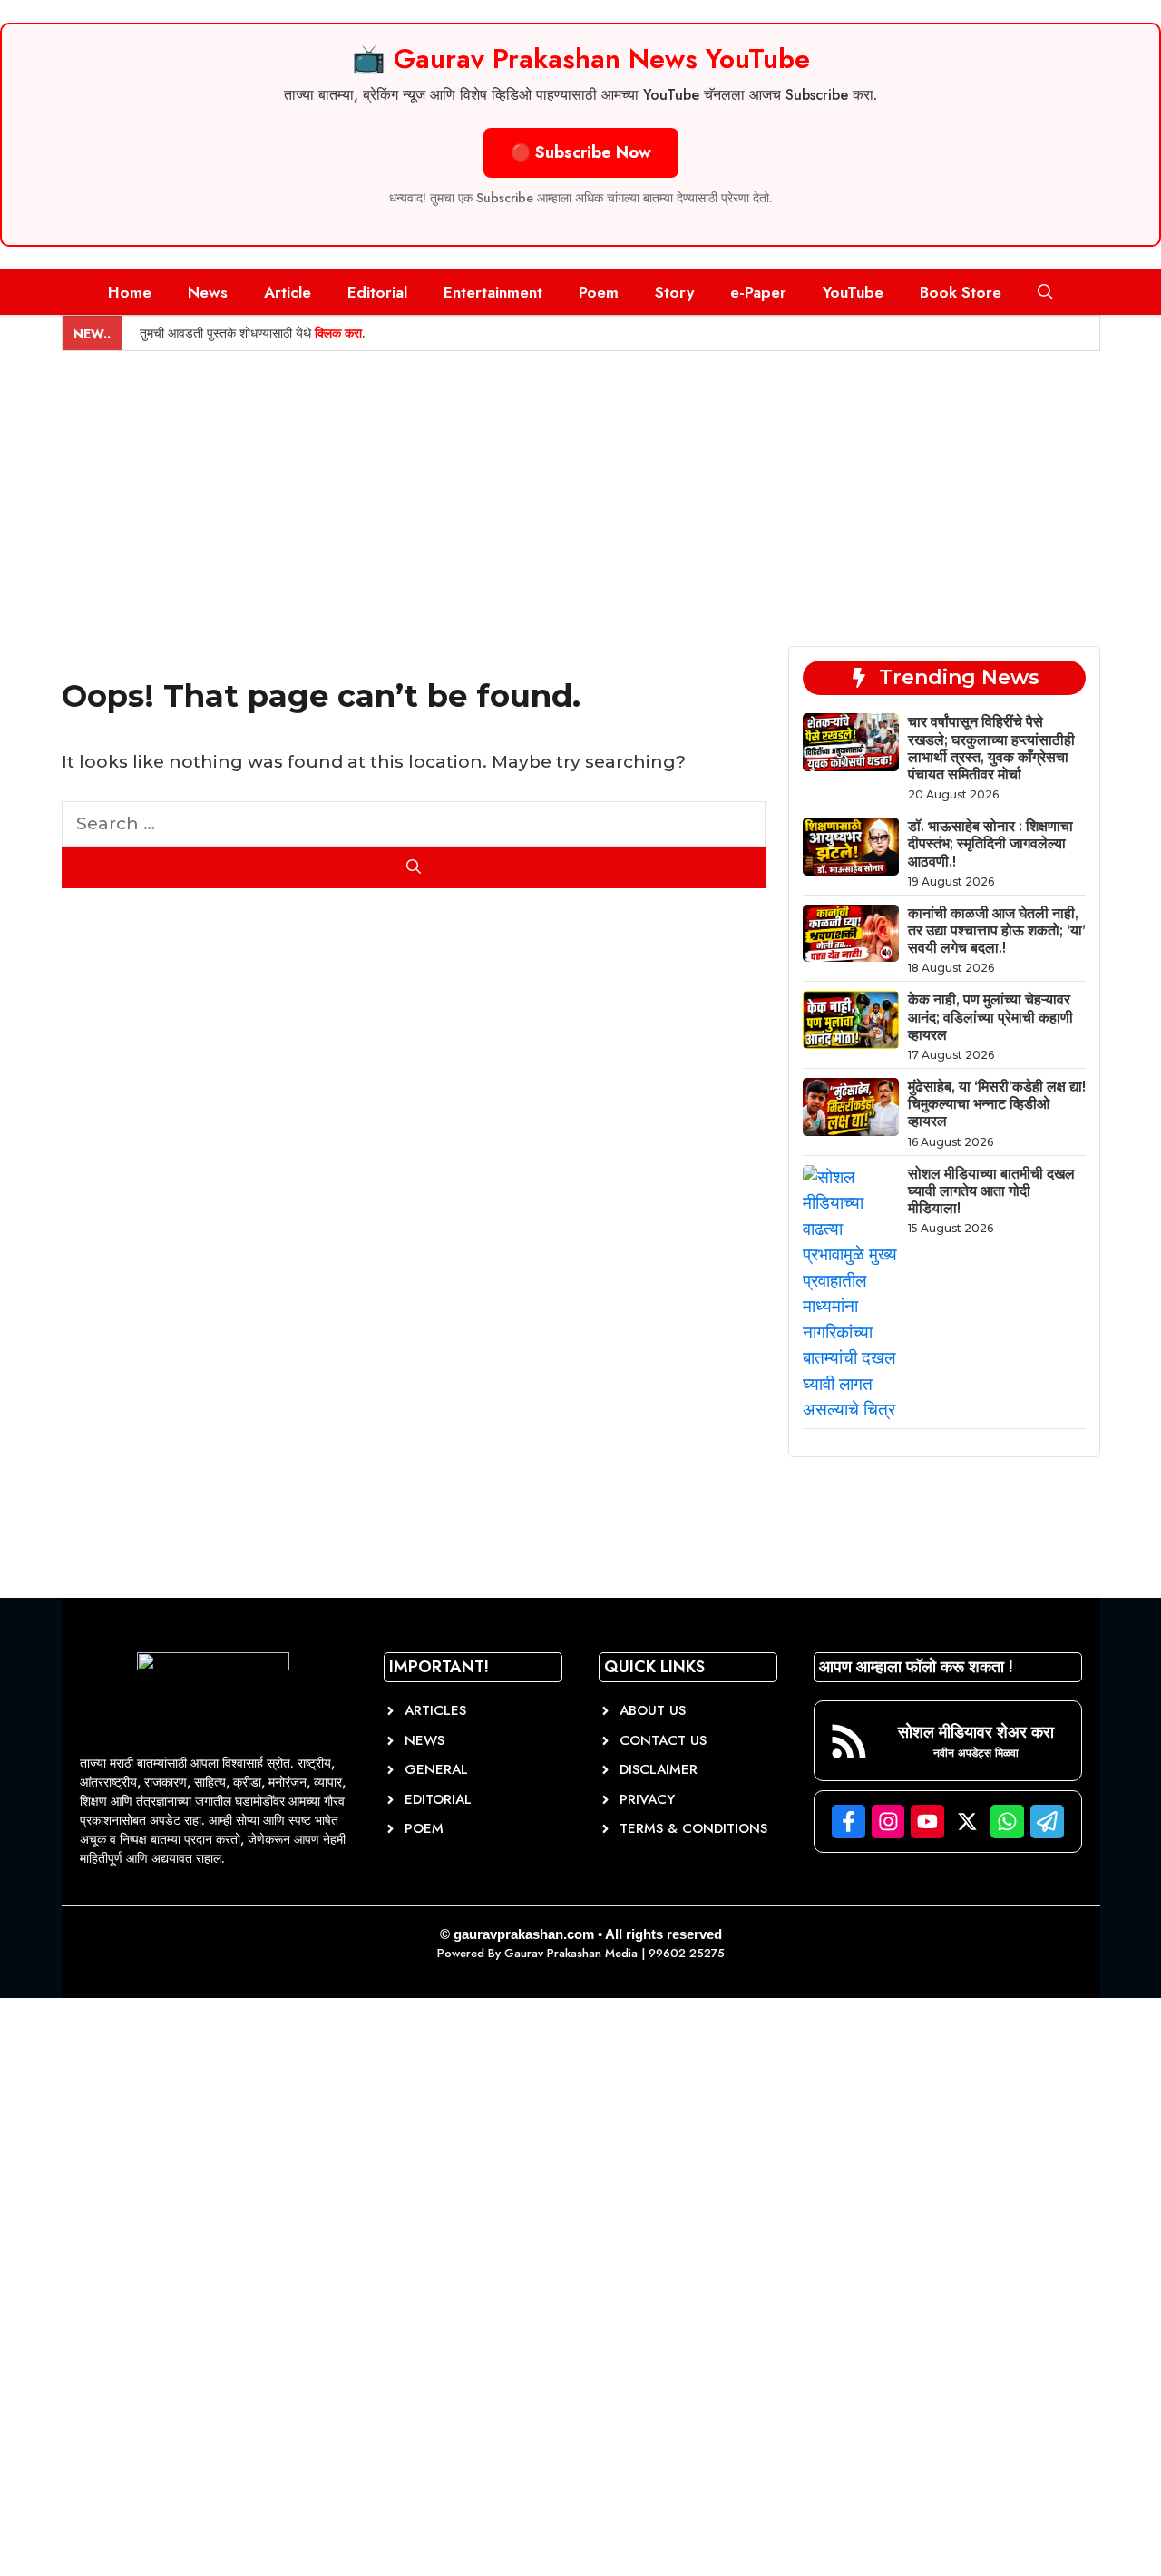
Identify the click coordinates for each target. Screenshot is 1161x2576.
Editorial (377, 292)
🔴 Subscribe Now (581, 152)
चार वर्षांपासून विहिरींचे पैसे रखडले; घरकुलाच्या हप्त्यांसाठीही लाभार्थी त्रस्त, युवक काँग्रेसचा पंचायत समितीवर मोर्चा (991, 748)
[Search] (414, 867)
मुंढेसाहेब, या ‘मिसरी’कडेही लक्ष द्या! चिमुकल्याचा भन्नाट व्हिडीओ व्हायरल (997, 1104)
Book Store (961, 292)
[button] (1045, 292)
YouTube (853, 292)
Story (674, 292)
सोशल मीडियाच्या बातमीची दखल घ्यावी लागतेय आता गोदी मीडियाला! (991, 1191)
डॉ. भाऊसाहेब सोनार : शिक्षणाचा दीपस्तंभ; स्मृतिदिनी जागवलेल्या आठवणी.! (990, 843)
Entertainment (493, 292)
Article (288, 292)
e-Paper (758, 292)
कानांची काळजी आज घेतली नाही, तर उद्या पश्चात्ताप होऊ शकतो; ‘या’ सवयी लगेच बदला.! (997, 930)
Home (130, 292)
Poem (599, 292)
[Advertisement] (581, 487)
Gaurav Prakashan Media (571, 1953)
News (208, 292)
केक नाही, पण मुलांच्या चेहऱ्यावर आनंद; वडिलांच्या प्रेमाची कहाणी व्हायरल (990, 1017)
